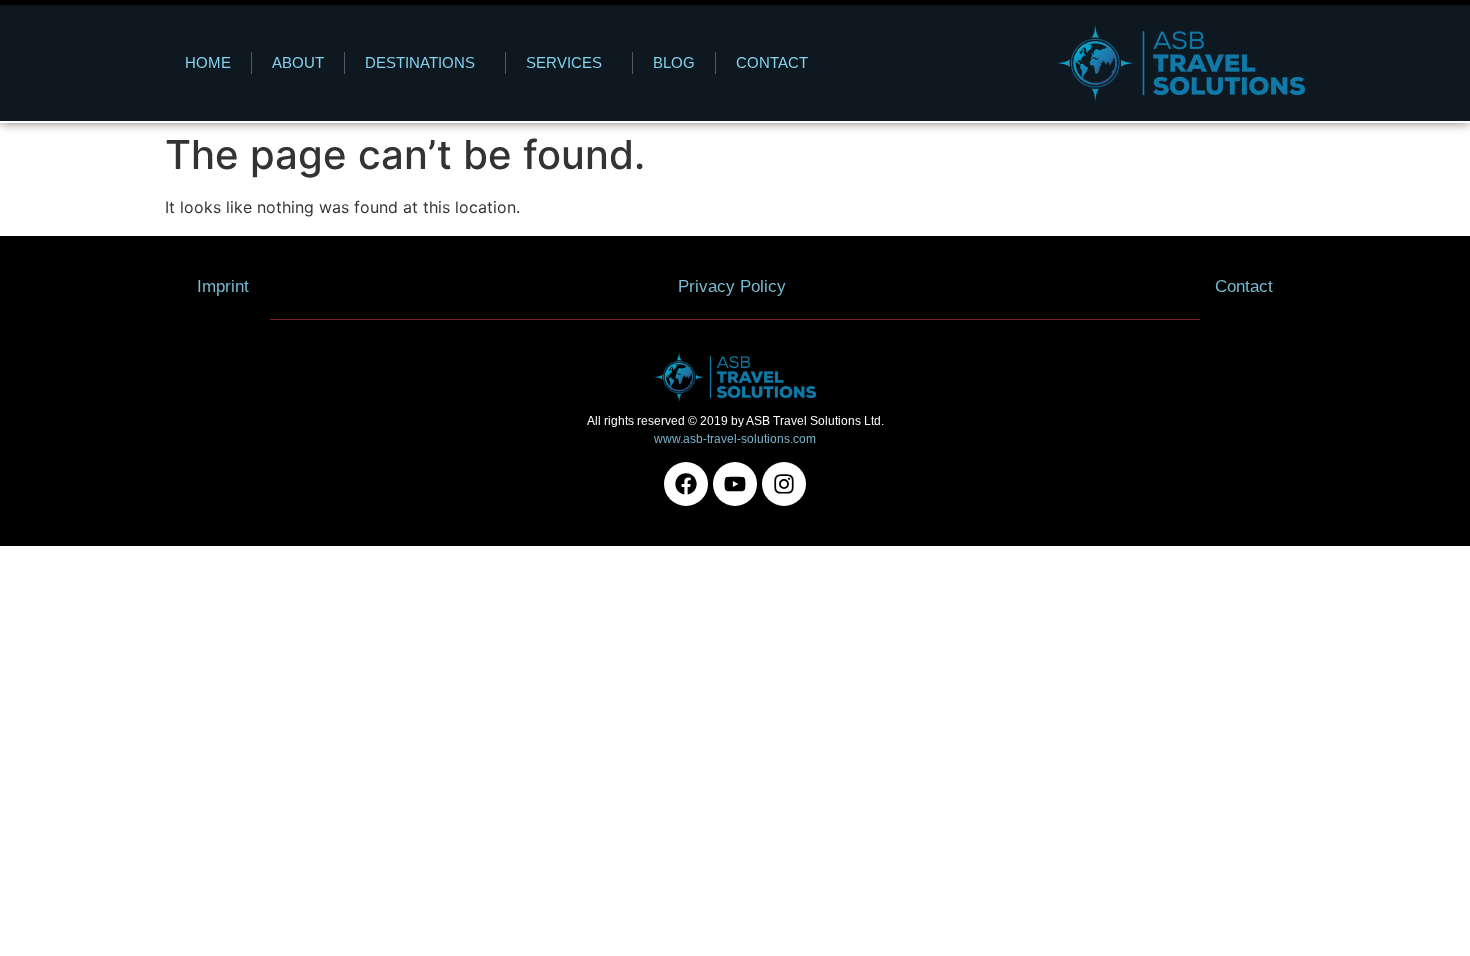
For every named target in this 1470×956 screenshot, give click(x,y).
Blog (674, 62)
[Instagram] (784, 484)
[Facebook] (686, 484)
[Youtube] (735, 484)
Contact (772, 62)
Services (564, 62)
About (298, 62)
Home (208, 62)
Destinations (420, 62)
